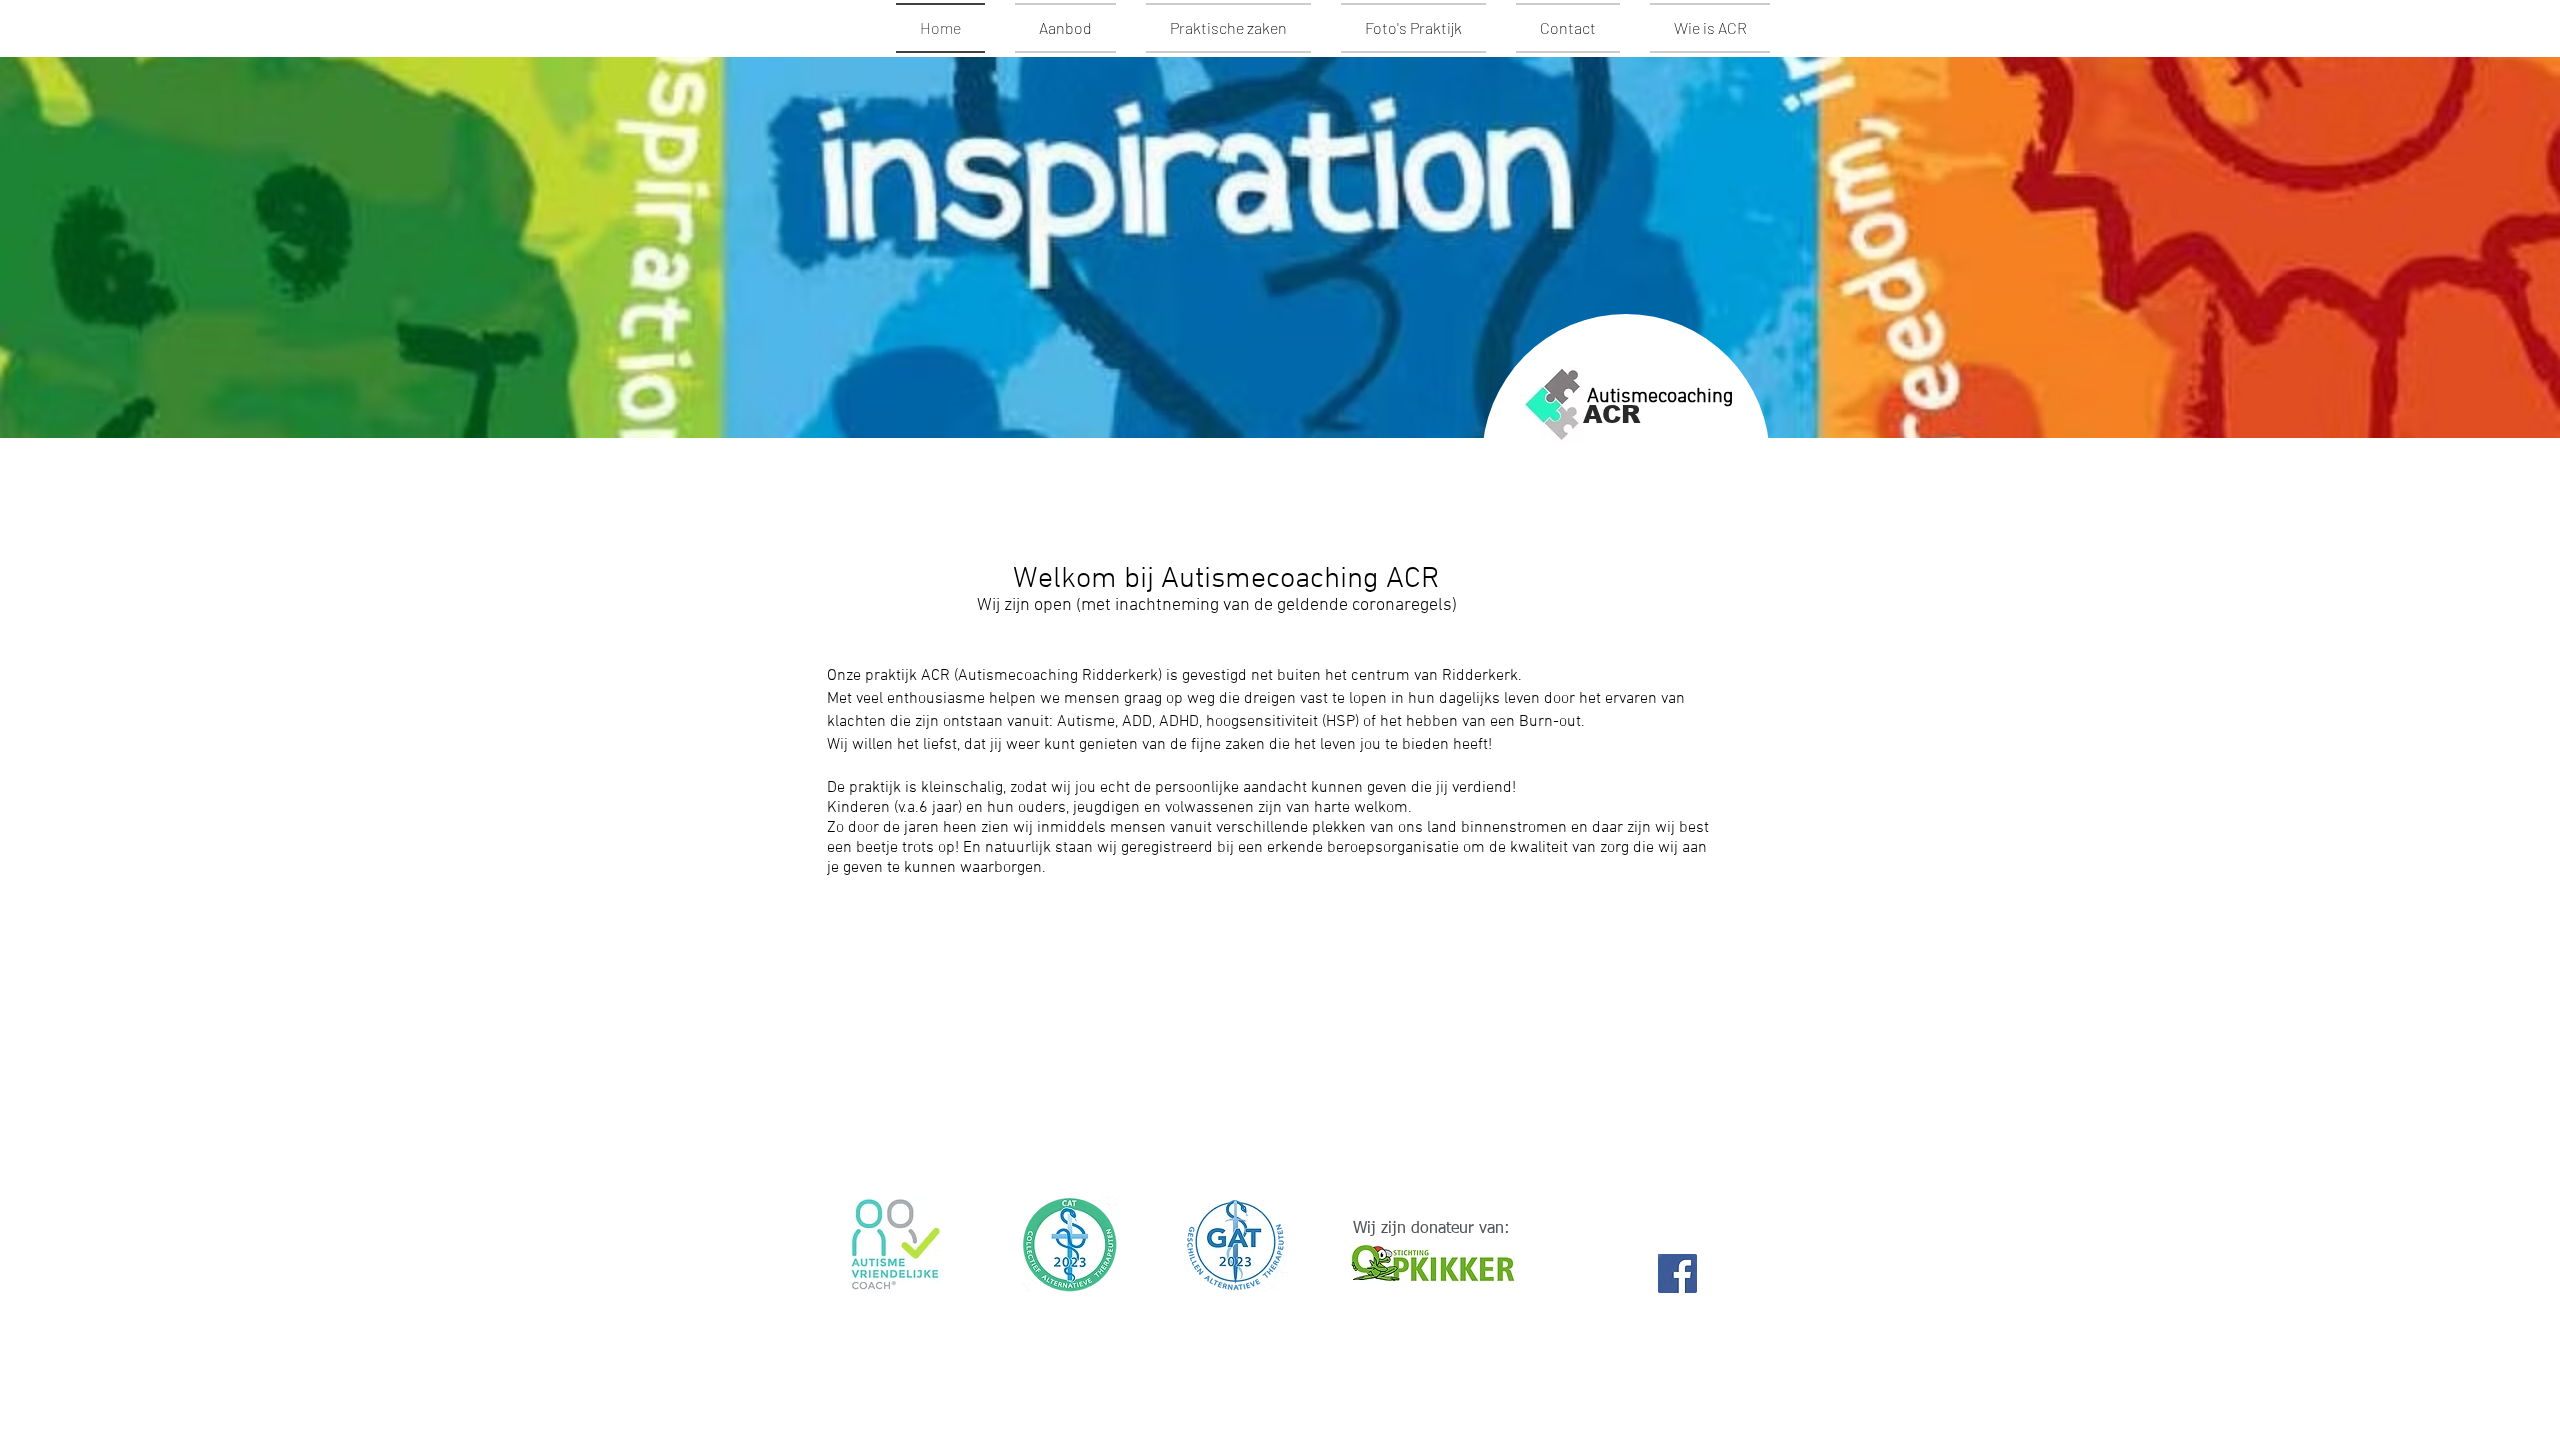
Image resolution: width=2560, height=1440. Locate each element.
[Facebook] (1677, 1273)
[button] (1270, 1322)
